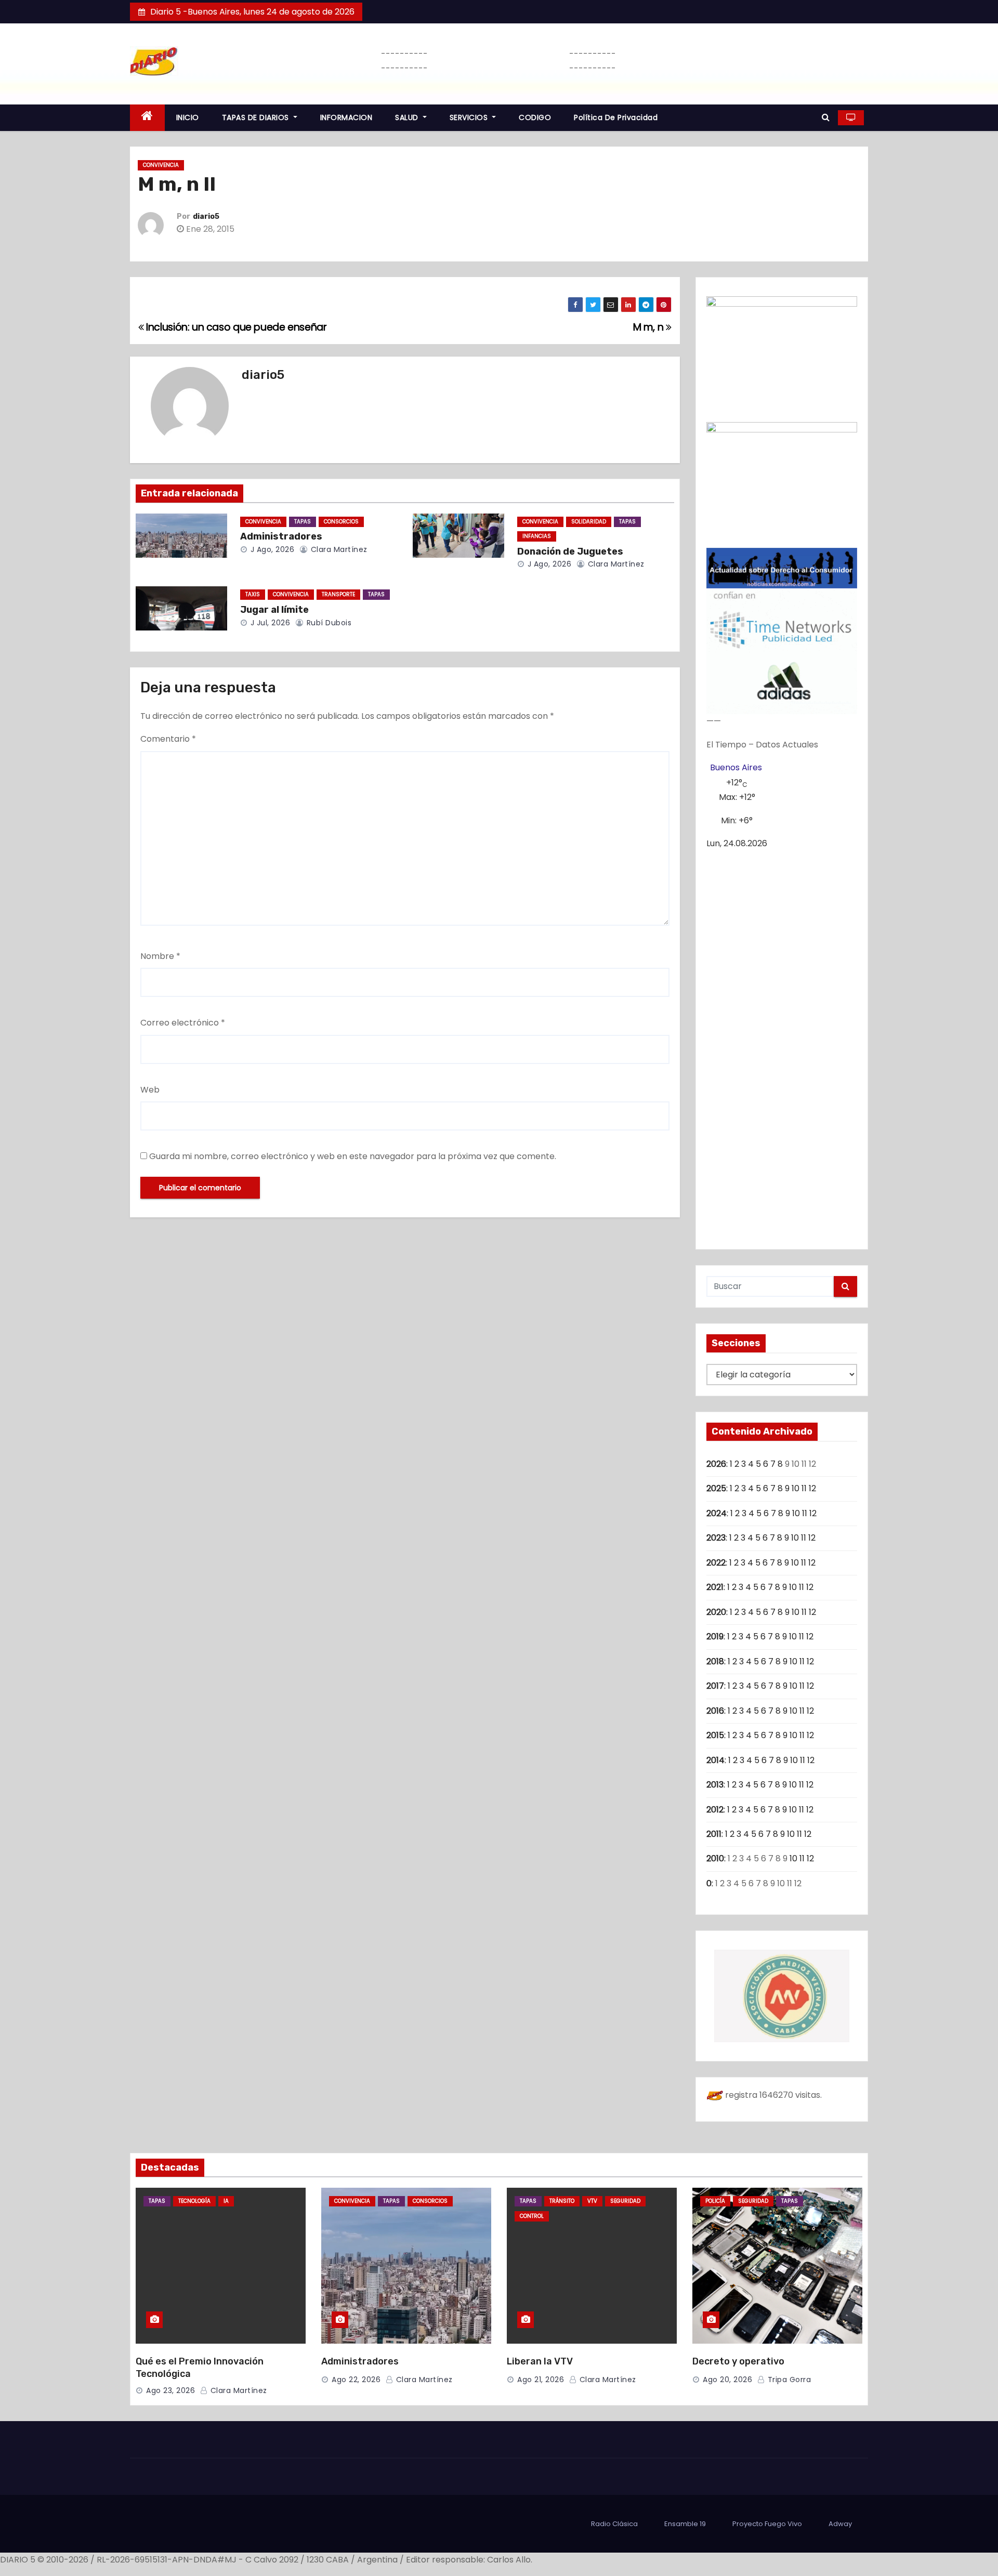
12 (812, 1488)
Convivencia (161, 165)
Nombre (160, 956)
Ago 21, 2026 (541, 2380)
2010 (715, 1858)
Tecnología (194, 2201)
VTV (592, 2201)
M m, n (649, 327)
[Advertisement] (782, 1045)
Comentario (168, 739)
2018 (715, 1661)
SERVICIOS (470, 117)
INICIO (188, 117)
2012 (715, 1810)
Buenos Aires (736, 767)
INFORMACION (346, 117)
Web (150, 1090)
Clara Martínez (338, 549)
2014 (715, 1760)
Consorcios (341, 522)
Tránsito (562, 2201)
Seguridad (625, 2201)
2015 (715, 1735)
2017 (715, 1686)
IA (226, 2201)
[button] (826, 117)
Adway (840, 2524)
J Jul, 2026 (269, 623)
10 (796, 1488)
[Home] (147, 118)
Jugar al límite (274, 610)
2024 (717, 1513)
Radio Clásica (614, 2524)
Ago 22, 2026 (356, 2380)
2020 (716, 1612)
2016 (715, 1711)
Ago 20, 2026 (727, 2380)
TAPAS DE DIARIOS (257, 117)
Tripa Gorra (788, 2380)
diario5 (206, 216)
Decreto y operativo (738, 2361)
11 (804, 1488)
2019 (715, 1637)
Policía (715, 2201)
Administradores (281, 536)
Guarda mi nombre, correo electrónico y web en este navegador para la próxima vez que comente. (353, 1156)
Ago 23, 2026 (170, 2390)
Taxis (253, 594)
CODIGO (535, 117)
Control (532, 2216)
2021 (715, 1587)
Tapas (303, 522)
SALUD (408, 117)
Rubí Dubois (328, 623)
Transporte (338, 594)
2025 (716, 1488)
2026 (716, 1464)
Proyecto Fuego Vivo (767, 2524)
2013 (715, 1785)
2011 (714, 1834)
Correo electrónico (183, 1023)
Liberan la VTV (540, 2361)
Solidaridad (589, 522)
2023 (716, 1538)
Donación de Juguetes (570, 551)
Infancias (537, 536)
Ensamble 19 (685, 2524)
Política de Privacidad (616, 117)
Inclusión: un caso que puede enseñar (235, 327)
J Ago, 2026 (271, 549)
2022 (716, 1563)
